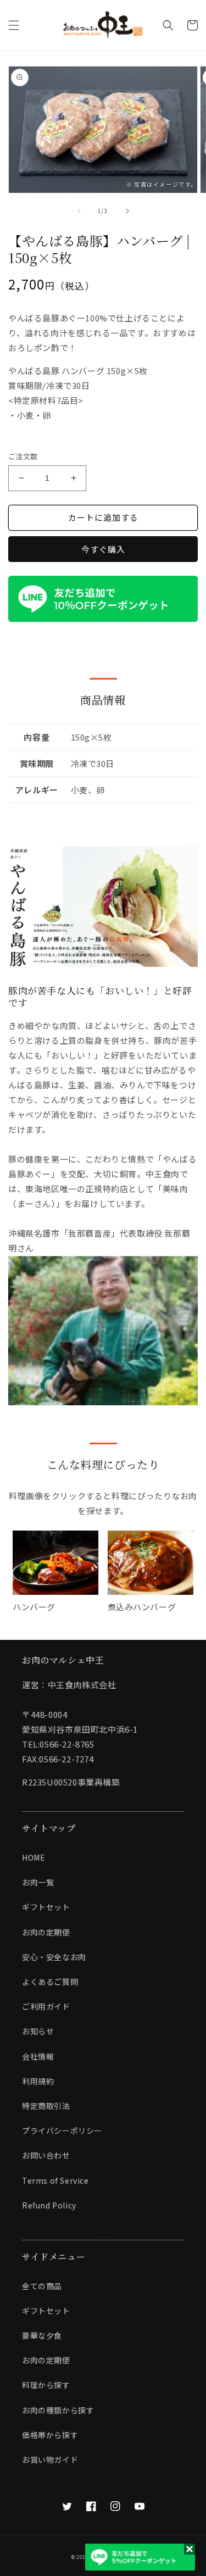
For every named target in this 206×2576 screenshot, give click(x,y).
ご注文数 (23, 456)
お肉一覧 (38, 1882)
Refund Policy (49, 2205)
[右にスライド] (127, 211)
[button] (14, 25)
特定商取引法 (46, 2106)
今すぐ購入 (103, 549)
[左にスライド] (79, 211)
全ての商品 (42, 2286)
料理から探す (46, 2385)
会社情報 (38, 2056)
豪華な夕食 (42, 2335)
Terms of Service (55, 2180)
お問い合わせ (46, 2155)
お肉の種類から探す (58, 2410)
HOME (34, 1857)
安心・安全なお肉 (54, 1957)
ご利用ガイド (46, 2006)
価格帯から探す (50, 2435)
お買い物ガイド (50, 2460)
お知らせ (38, 2031)
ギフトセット (46, 1907)
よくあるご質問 (50, 1982)
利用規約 (38, 2081)
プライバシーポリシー (62, 2130)
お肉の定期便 (46, 1932)
